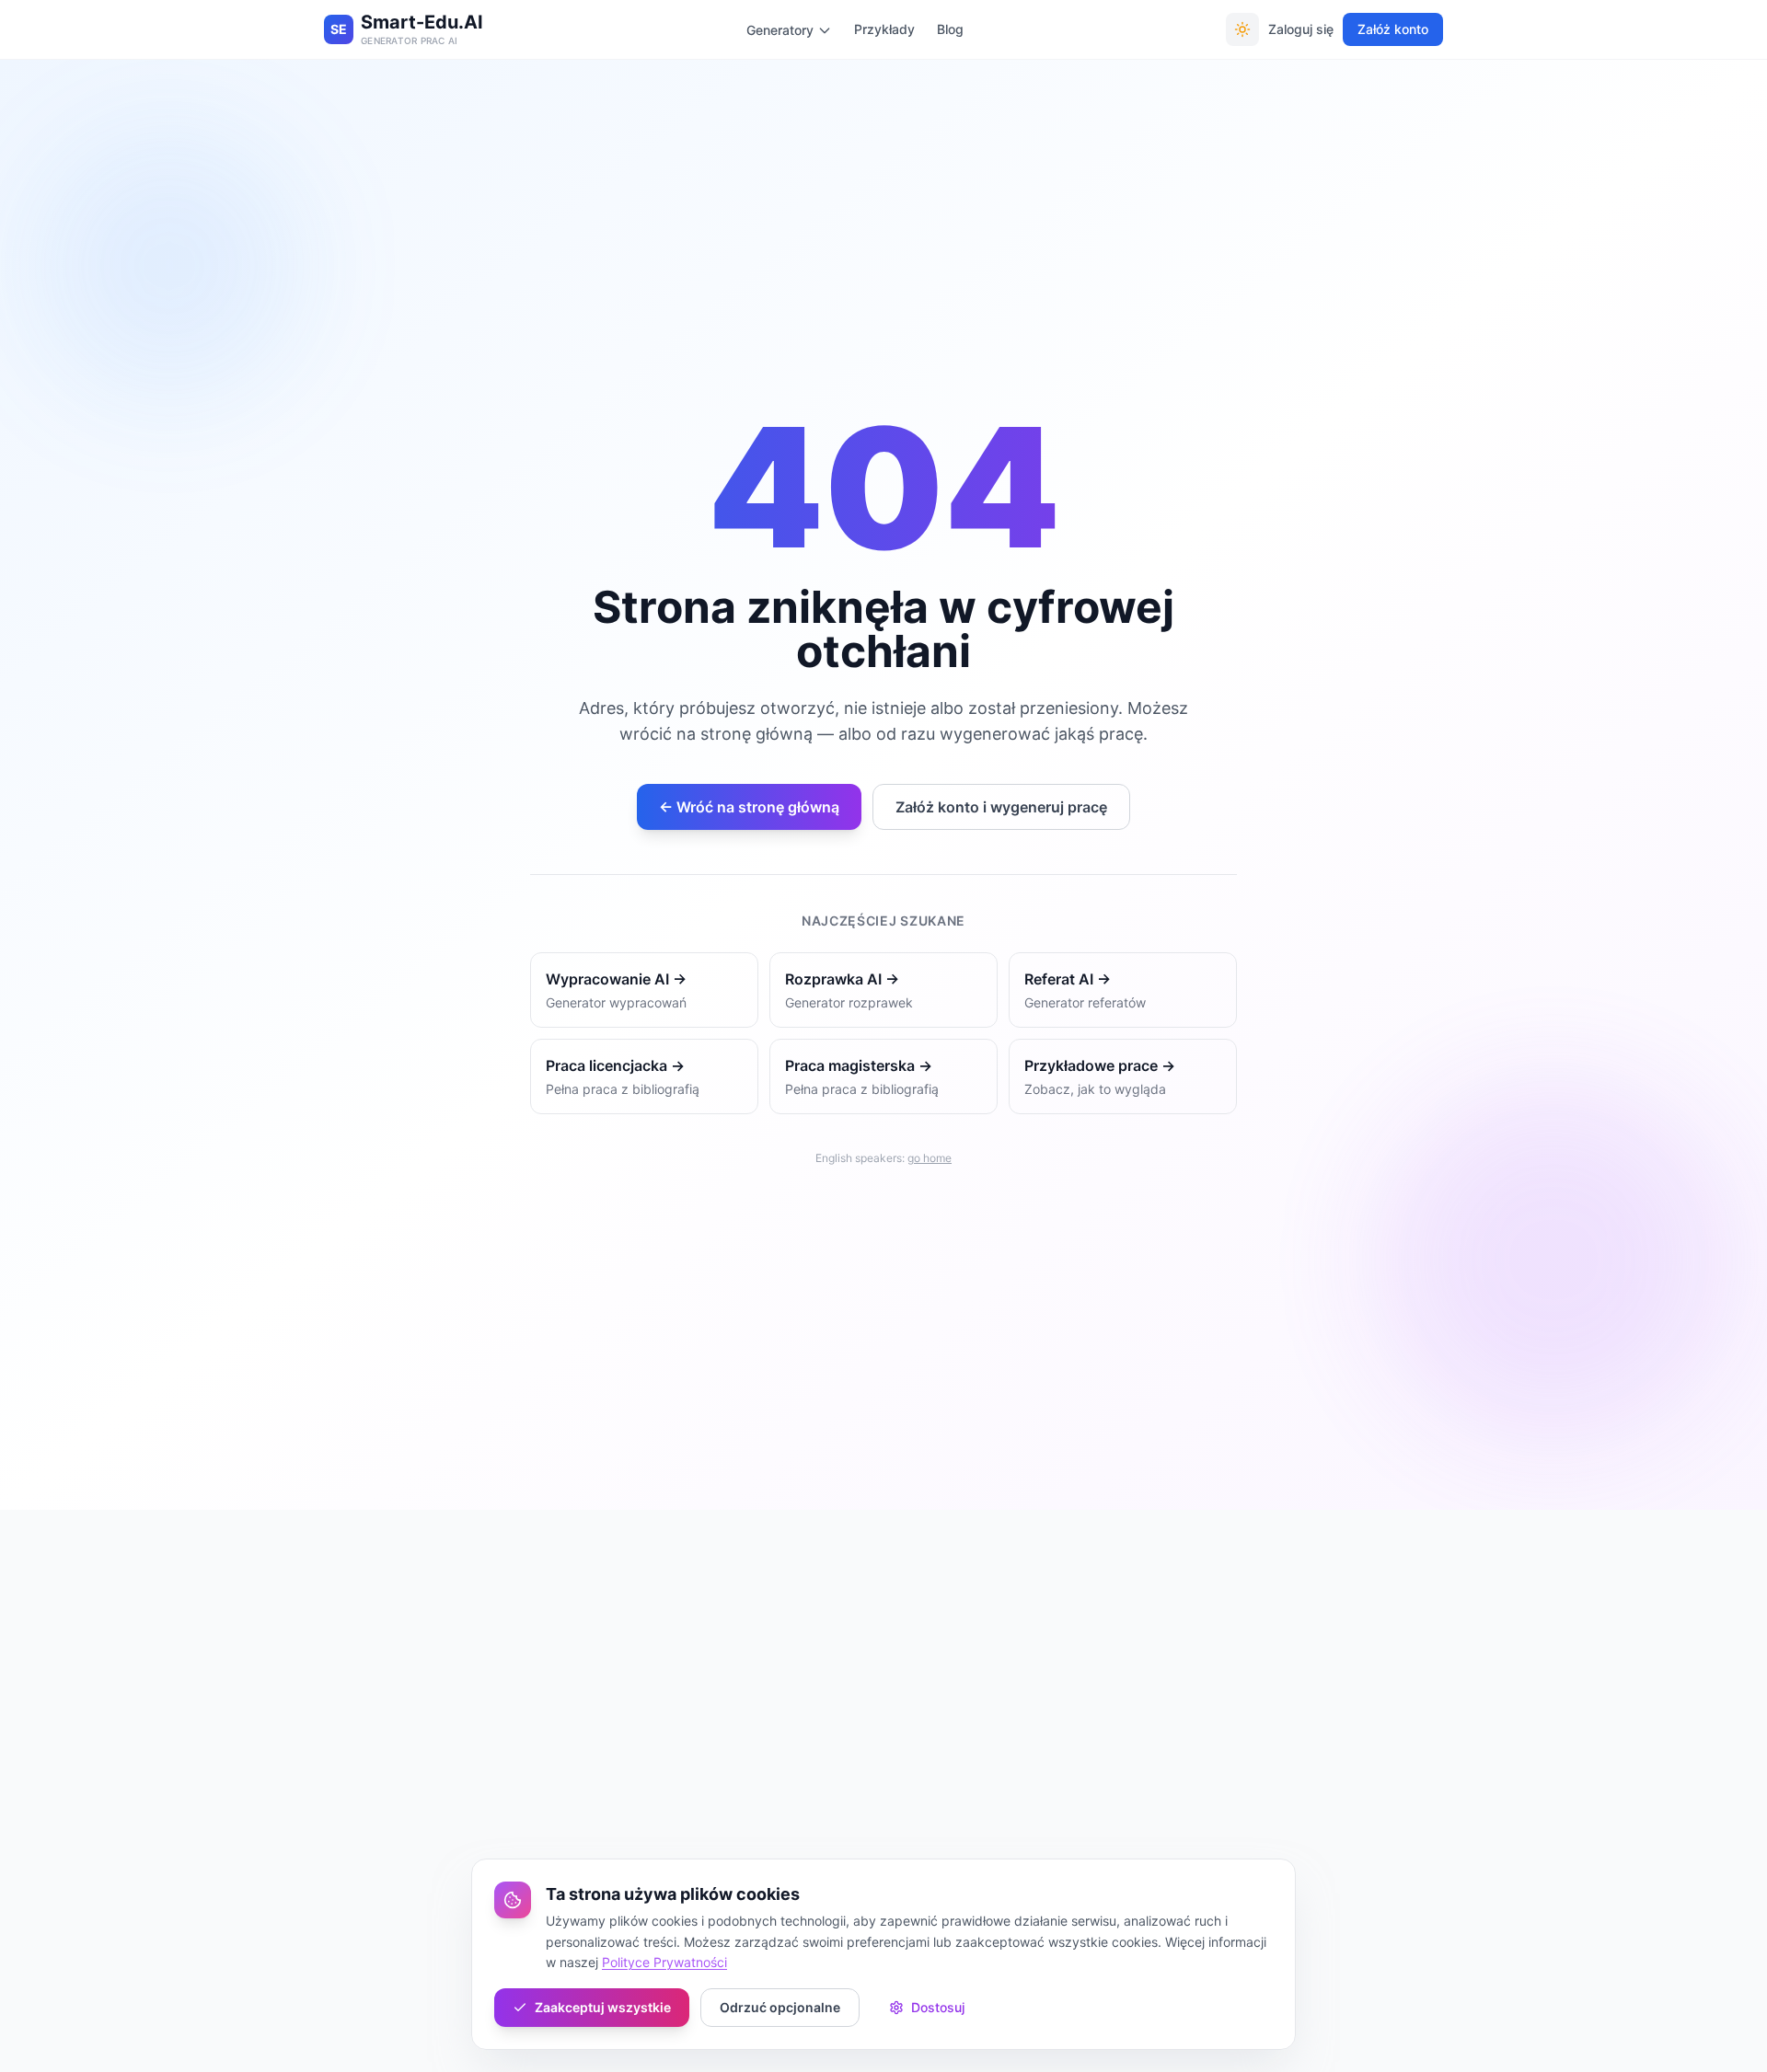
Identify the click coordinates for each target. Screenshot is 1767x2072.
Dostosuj (938, 2007)
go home (930, 1158)
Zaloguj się (1301, 29)
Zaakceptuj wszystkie (603, 2007)
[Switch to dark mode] (1242, 29)
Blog (950, 29)
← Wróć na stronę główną (749, 807)
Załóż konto (1393, 29)
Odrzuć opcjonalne (780, 2007)
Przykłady (884, 29)
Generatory (780, 30)
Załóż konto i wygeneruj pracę (1001, 807)
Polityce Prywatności (664, 1962)
